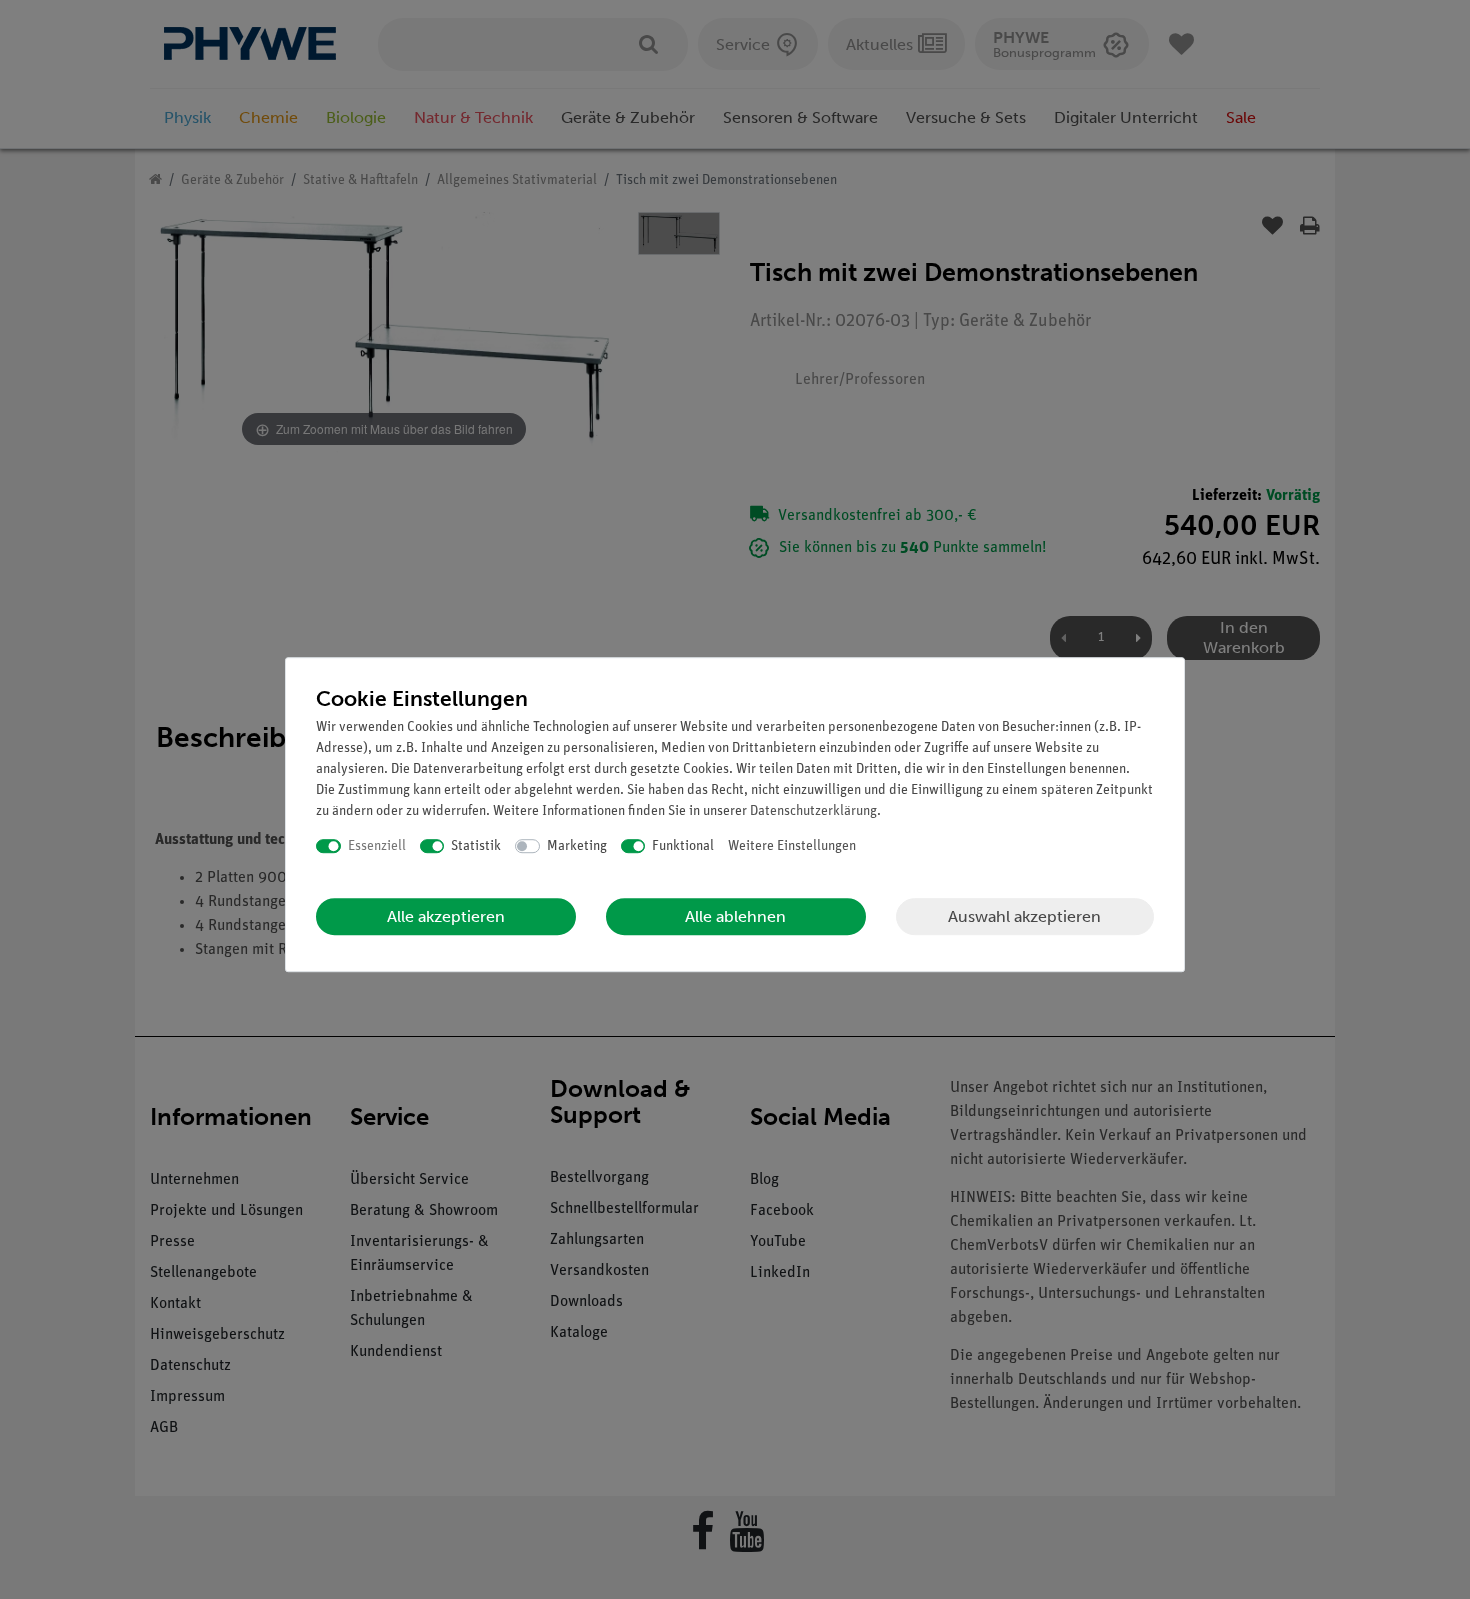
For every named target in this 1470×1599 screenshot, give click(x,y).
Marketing (577, 846)
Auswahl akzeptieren (1024, 916)
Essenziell (377, 846)
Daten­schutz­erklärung (813, 811)
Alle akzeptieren (446, 916)
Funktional (683, 846)
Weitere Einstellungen (792, 846)
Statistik (476, 846)
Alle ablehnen (735, 916)
